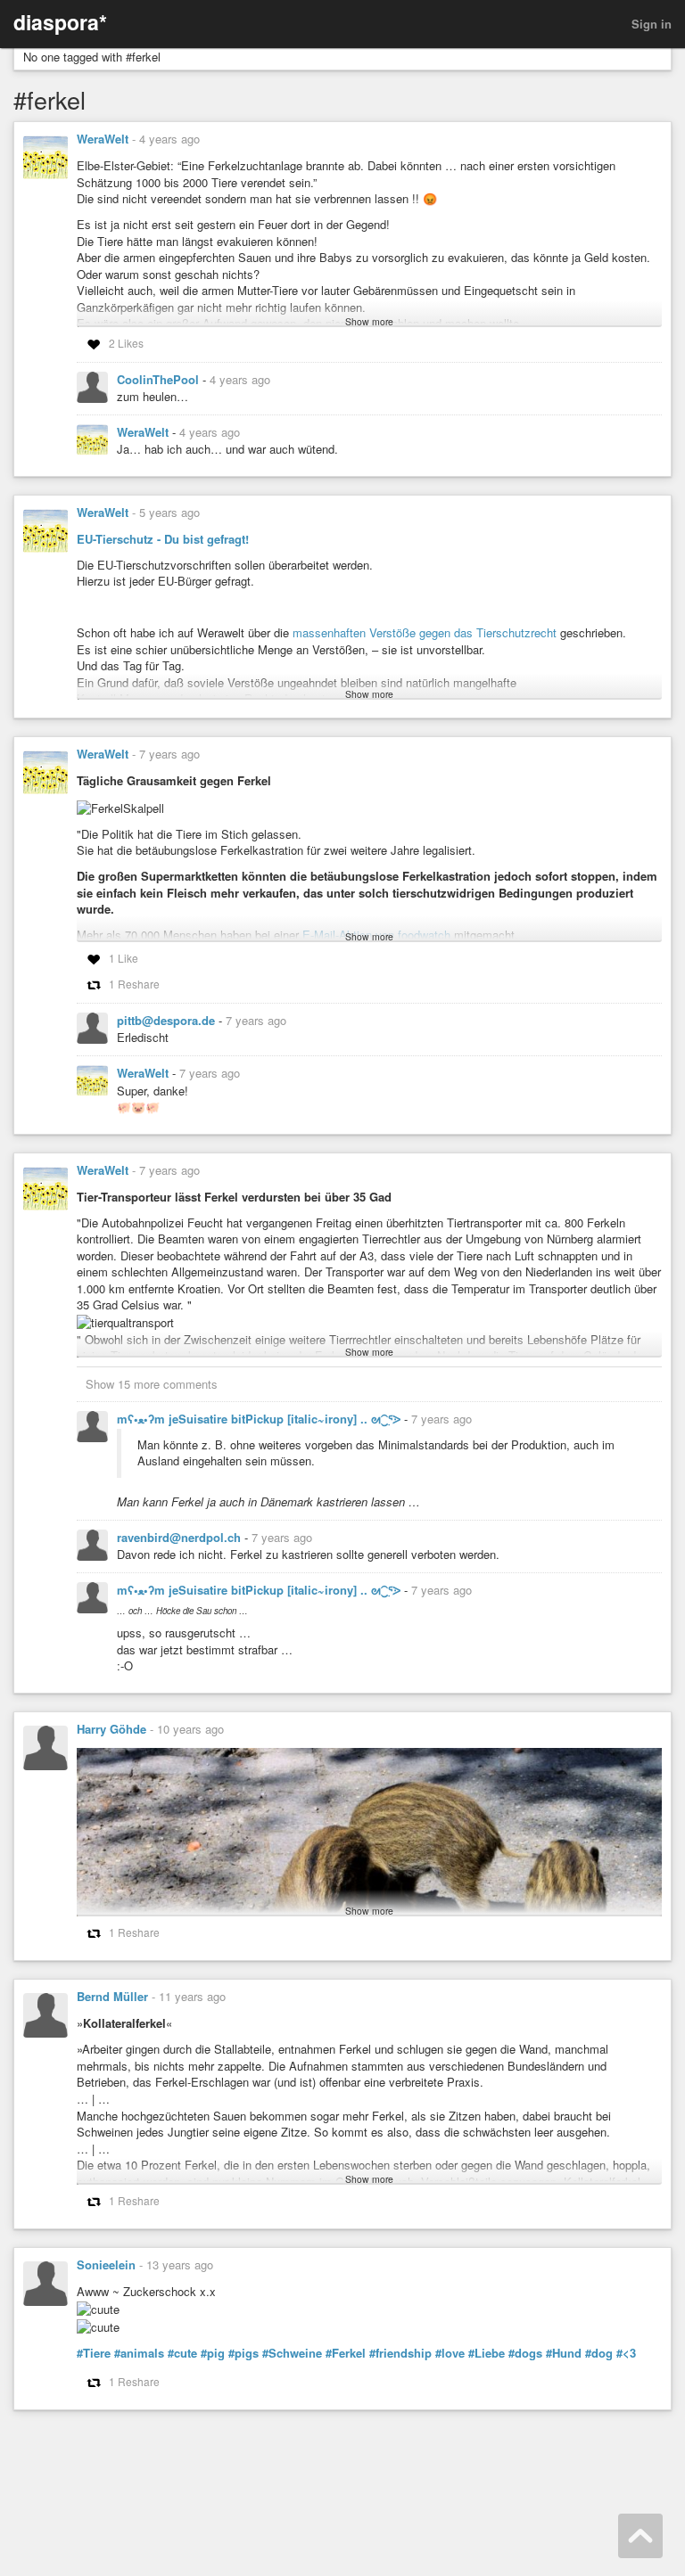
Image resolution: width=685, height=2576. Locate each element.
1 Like (124, 958)
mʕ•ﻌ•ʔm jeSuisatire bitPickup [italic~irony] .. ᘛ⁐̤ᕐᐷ (260, 1419)
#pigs (243, 2353)
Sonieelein (106, 2264)
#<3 (626, 2353)
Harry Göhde (111, 1729)
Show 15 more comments (152, 1384)
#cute (182, 2353)
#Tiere (94, 2353)
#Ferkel (346, 2353)
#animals (139, 2353)
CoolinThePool (160, 379)
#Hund (564, 2353)
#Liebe (487, 2353)
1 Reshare (134, 984)
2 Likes (126, 343)
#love (450, 2353)
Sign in (652, 24)
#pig (213, 2353)
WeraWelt (103, 139)
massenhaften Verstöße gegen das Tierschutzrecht (425, 632)
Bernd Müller (112, 1996)
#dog (599, 2353)
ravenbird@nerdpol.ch (181, 1537)
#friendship (400, 2353)
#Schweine (292, 2353)
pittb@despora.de (168, 1020)
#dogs (525, 2353)
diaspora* (60, 22)
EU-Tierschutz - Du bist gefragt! (163, 539)
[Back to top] (640, 2536)
